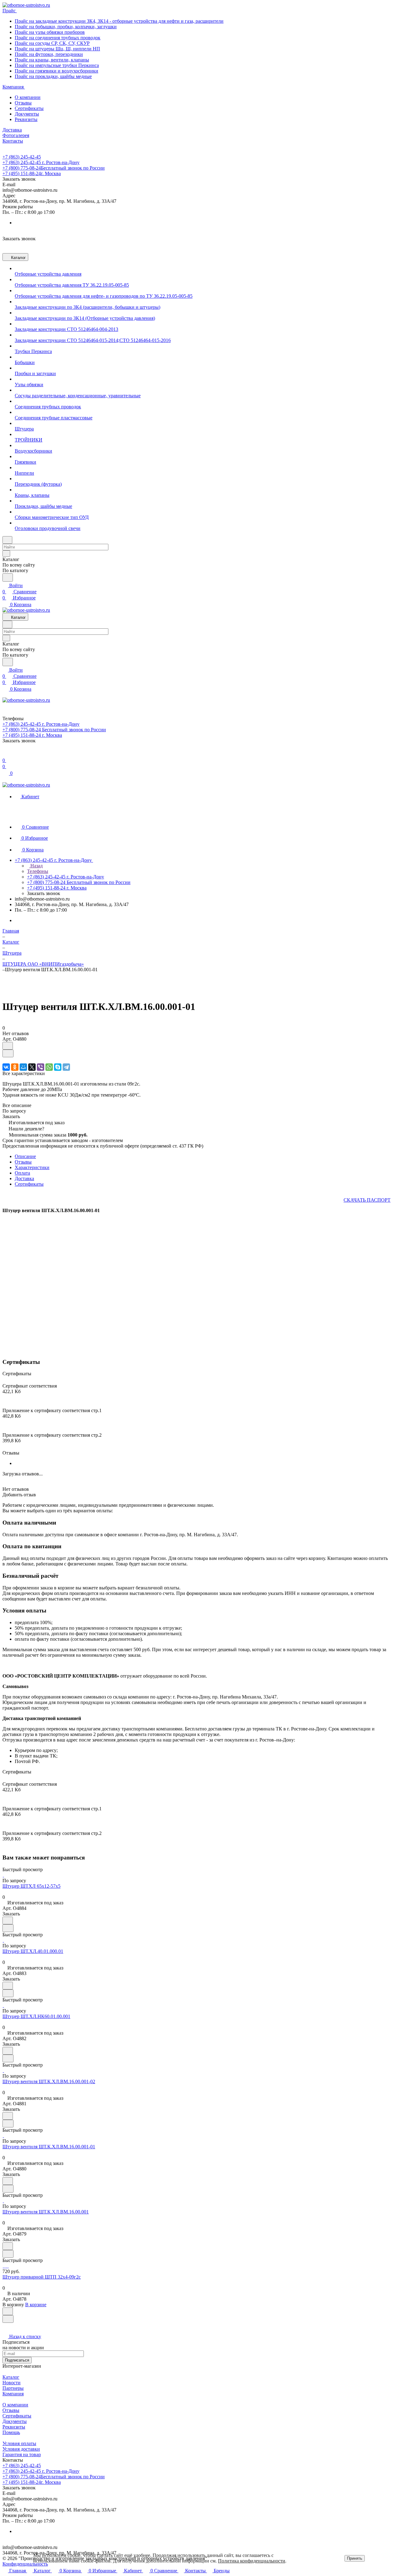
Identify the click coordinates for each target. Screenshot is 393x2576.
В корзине (36, 2305)
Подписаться (17, 2360)
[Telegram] (66, 1067)
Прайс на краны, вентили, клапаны (52, 60)
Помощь (11, 2432)
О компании (28, 97)
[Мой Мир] (23, 1067)
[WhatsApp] (49, 1067)
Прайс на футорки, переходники (49, 54)
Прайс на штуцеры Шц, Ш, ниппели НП (57, 49)
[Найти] (8, 577)
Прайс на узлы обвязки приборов (50, 32)
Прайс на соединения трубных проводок (58, 38)
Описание (25, 1156)
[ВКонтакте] (6, 1067)
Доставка (24, 1178)
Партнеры (13, 2388)
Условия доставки (21, 2449)
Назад (36, 866)
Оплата (22, 1173)
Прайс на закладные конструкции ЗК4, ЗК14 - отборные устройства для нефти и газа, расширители (119, 21)
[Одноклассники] (15, 1067)
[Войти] (5, 754)
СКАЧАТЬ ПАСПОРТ (367, 1200)
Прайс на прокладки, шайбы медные (53, 76)
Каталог (11, 2377)
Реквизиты (26, 119)
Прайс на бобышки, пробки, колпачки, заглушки (66, 27)
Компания (13, 2394)
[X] (32, 1067)
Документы (27, 114)
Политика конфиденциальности (252, 2561)
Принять (355, 2558)
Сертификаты (29, 108)
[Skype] (58, 1067)
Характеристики (32, 1167)
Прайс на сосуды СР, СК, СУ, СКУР (52, 43)
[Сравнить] (8, 1053)
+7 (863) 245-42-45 (22, 157)
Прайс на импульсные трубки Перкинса (57, 65)
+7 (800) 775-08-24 (54, 168)
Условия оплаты (19, 2443)
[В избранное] (8, 1046)
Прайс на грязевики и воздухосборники (56, 71)
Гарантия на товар (22, 2454)
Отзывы (23, 103)
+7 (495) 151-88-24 (32, 173)
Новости (12, 2383)
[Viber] (41, 1067)
